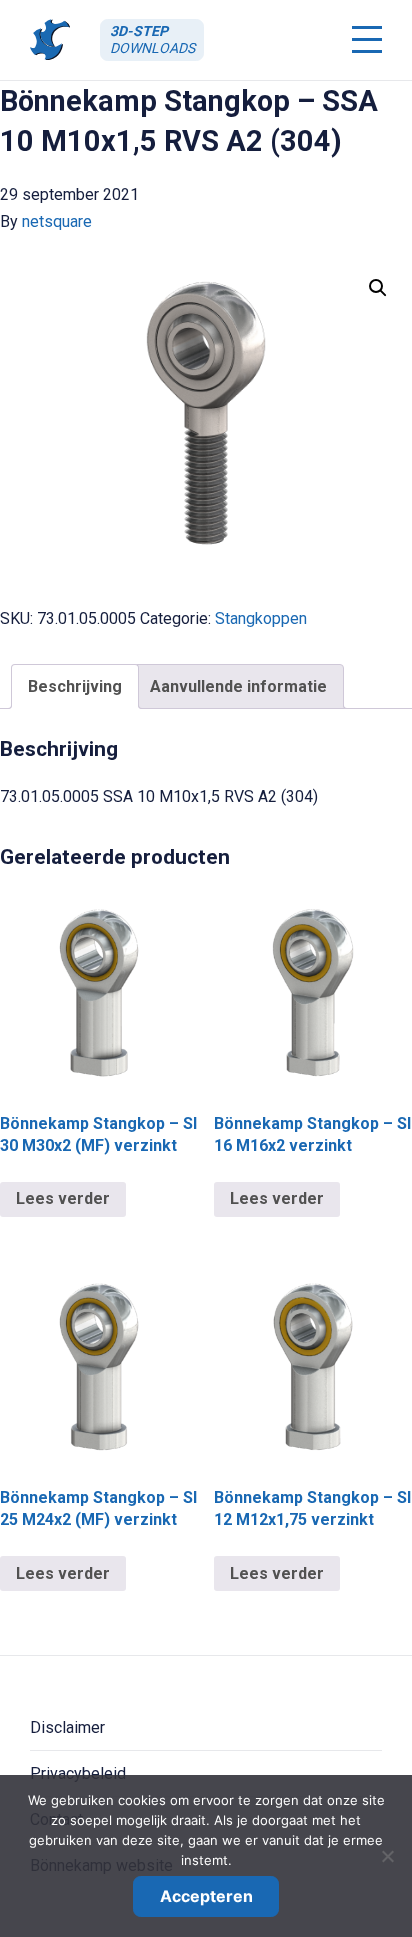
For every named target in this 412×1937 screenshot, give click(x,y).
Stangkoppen (261, 618)
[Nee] (387, 1856)
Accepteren (206, 1896)
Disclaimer (67, 1727)
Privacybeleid (78, 1773)
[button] (378, 288)
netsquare (57, 221)
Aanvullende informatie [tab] (238, 686)
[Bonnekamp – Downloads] (50, 39)
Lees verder (63, 1198)
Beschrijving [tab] (75, 686)
